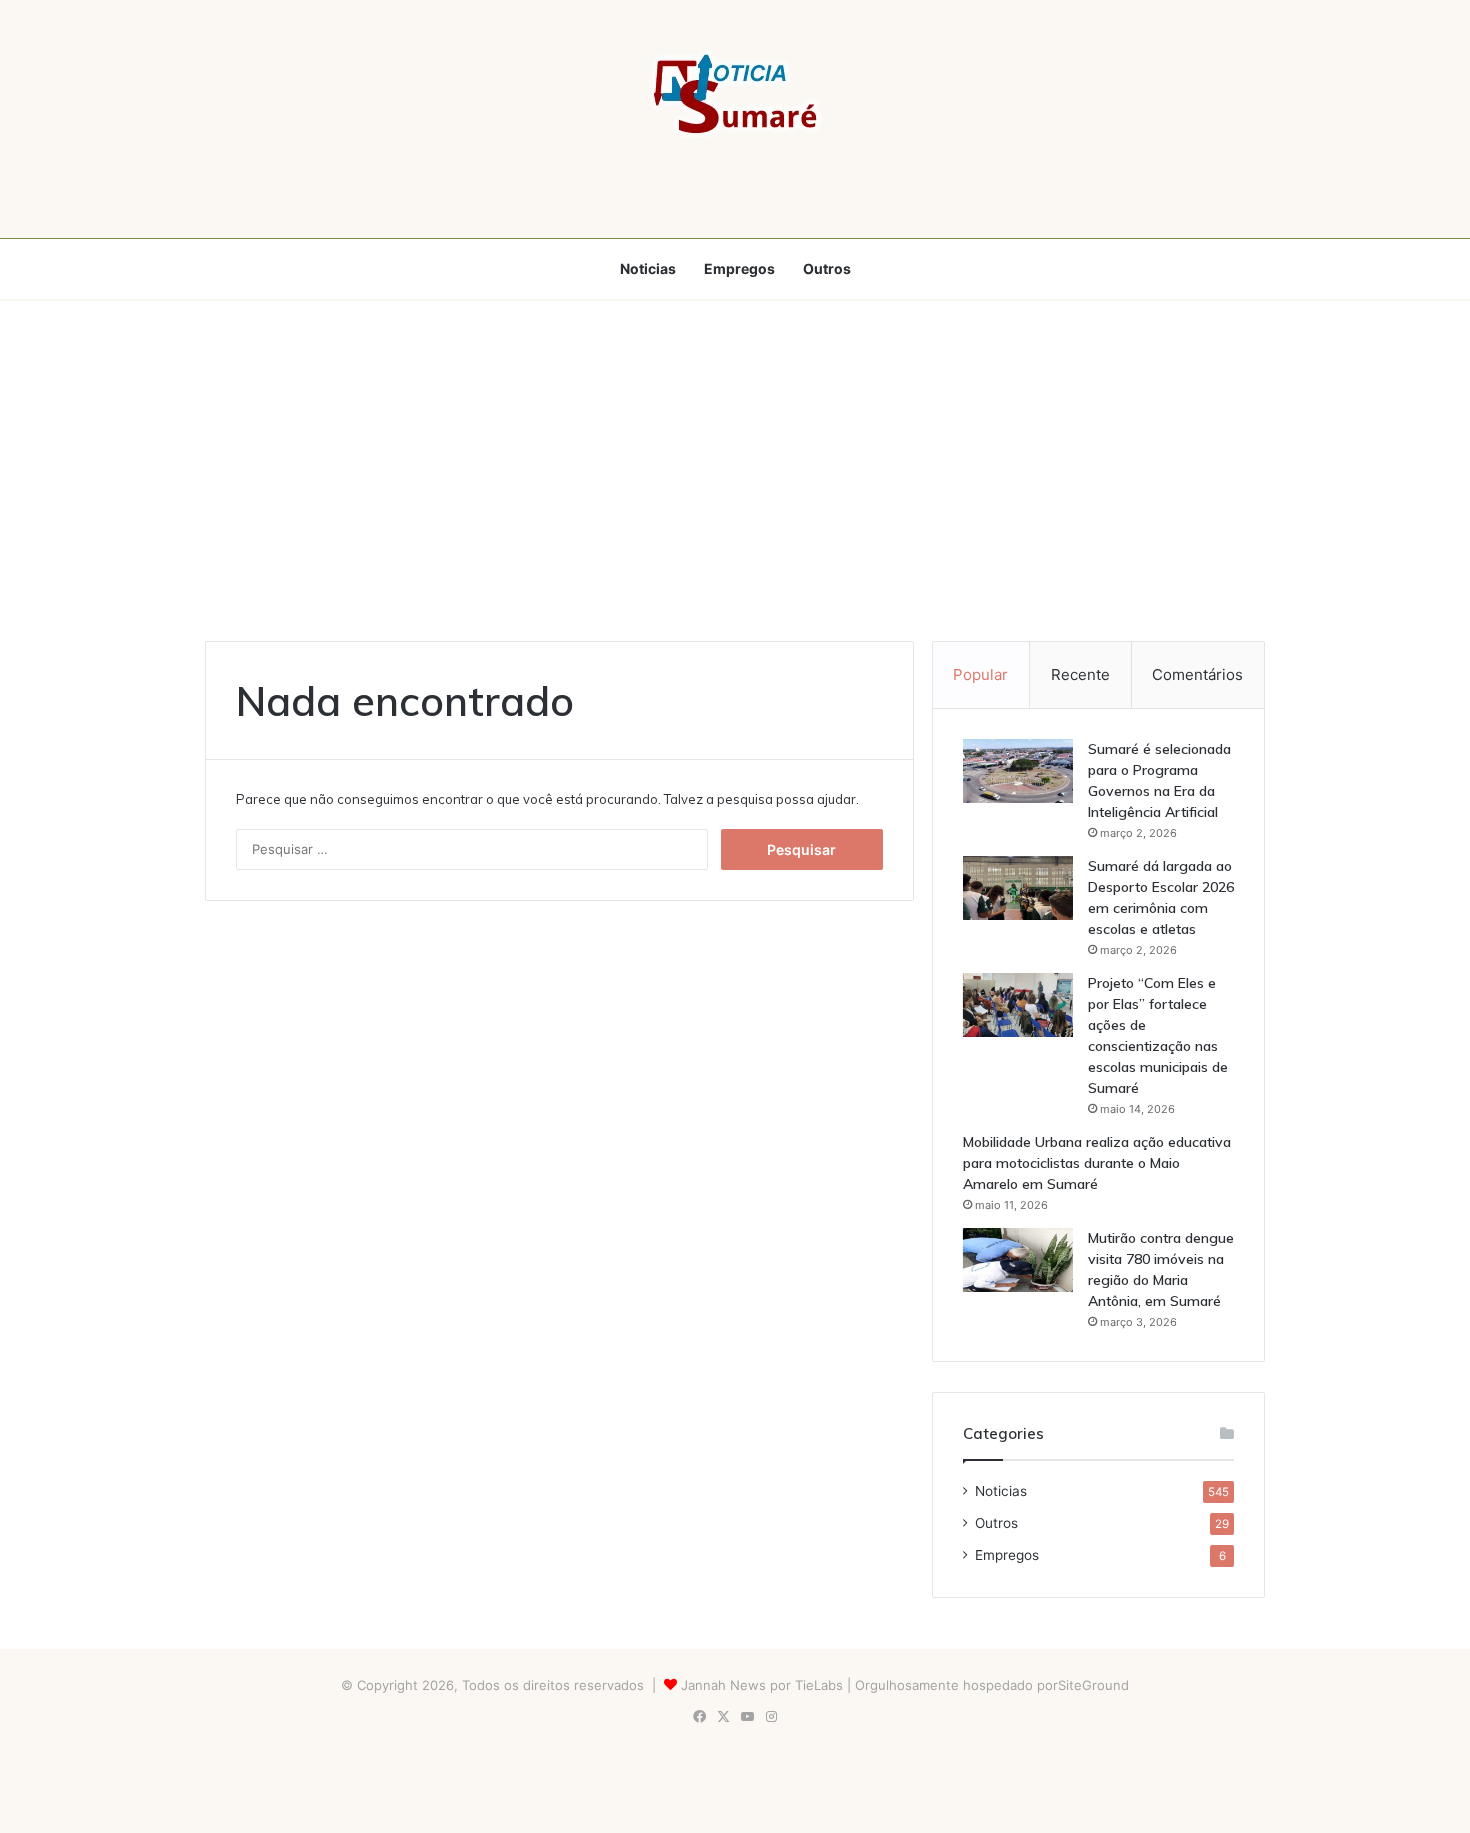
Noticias (648, 268)
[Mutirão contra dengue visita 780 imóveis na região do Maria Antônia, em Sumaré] (1018, 1260)
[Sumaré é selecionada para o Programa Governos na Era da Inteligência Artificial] (1018, 771)
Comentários (1197, 674)
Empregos (739, 268)
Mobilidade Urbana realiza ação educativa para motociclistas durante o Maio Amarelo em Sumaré (1097, 1163)
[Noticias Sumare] (735, 94)
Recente (1080, 674)
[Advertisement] (735, 471)
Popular (980, 674)
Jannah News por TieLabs (762, 1685)
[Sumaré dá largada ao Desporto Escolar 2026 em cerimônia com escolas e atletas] (1018, 888)
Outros (827, 268)
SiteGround (1093, 1685)
